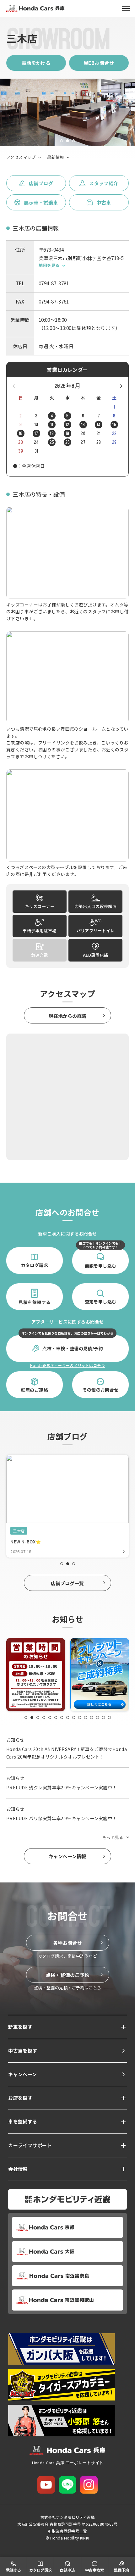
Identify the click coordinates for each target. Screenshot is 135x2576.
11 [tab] (86, 1717)
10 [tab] (80, 1717)
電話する (13, 2570)
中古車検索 (94, 2570)
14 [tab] (103, 1717)
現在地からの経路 (67, 1016)
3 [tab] (74, 141)
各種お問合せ (68, 1943)
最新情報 (56, 157)
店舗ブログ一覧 (67, 1583)
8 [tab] (68, 1717)
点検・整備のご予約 (68, 1975)
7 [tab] (62, 1717)
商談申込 (67, 2570)
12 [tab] (92, 1717)
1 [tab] (62, 141)
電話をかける (36, 63)
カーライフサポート (30, 2145)
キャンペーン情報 (67, 1856)
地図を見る (49, 265)
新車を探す (20, 2027)
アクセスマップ (21, 157)
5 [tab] (50, 1717)
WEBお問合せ (99, 63)
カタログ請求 (40, 2570)
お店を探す (20, 2098)
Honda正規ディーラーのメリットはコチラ (67, 1365)
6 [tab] (56, 1717)
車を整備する (23, 2121)
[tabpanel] (67, 112)
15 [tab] (109, 1717)
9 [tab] (74, 1717)
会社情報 (18, 2169)
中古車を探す (23, 2051)
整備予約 (121, 2570)
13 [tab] (97, 1717)
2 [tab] (68, 141)
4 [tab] (44, 1717)
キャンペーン (23, 2074)
